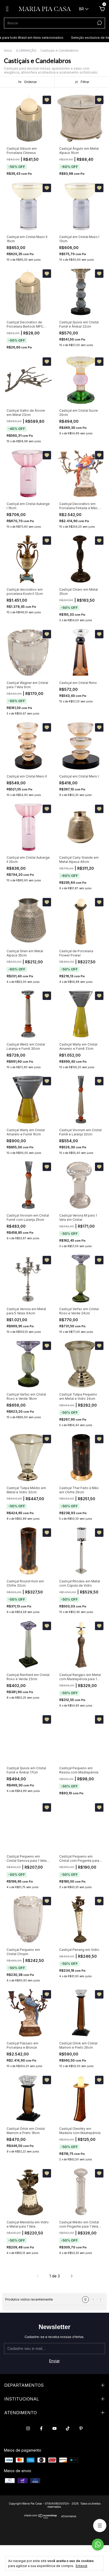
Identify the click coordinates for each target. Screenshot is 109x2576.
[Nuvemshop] (41, 2517)
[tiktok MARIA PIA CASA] (68, 2428)
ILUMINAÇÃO (26, 50)
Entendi (81, 2566)
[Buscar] (99, 23)
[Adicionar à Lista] (47, 100)
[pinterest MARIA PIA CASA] (81, 2428)
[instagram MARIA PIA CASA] (28, 2428)
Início (8, 50)
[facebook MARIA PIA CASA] (41, 2428)
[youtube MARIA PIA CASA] (54, 2428)
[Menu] (8, 10)
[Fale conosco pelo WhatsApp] (98, 2545)
